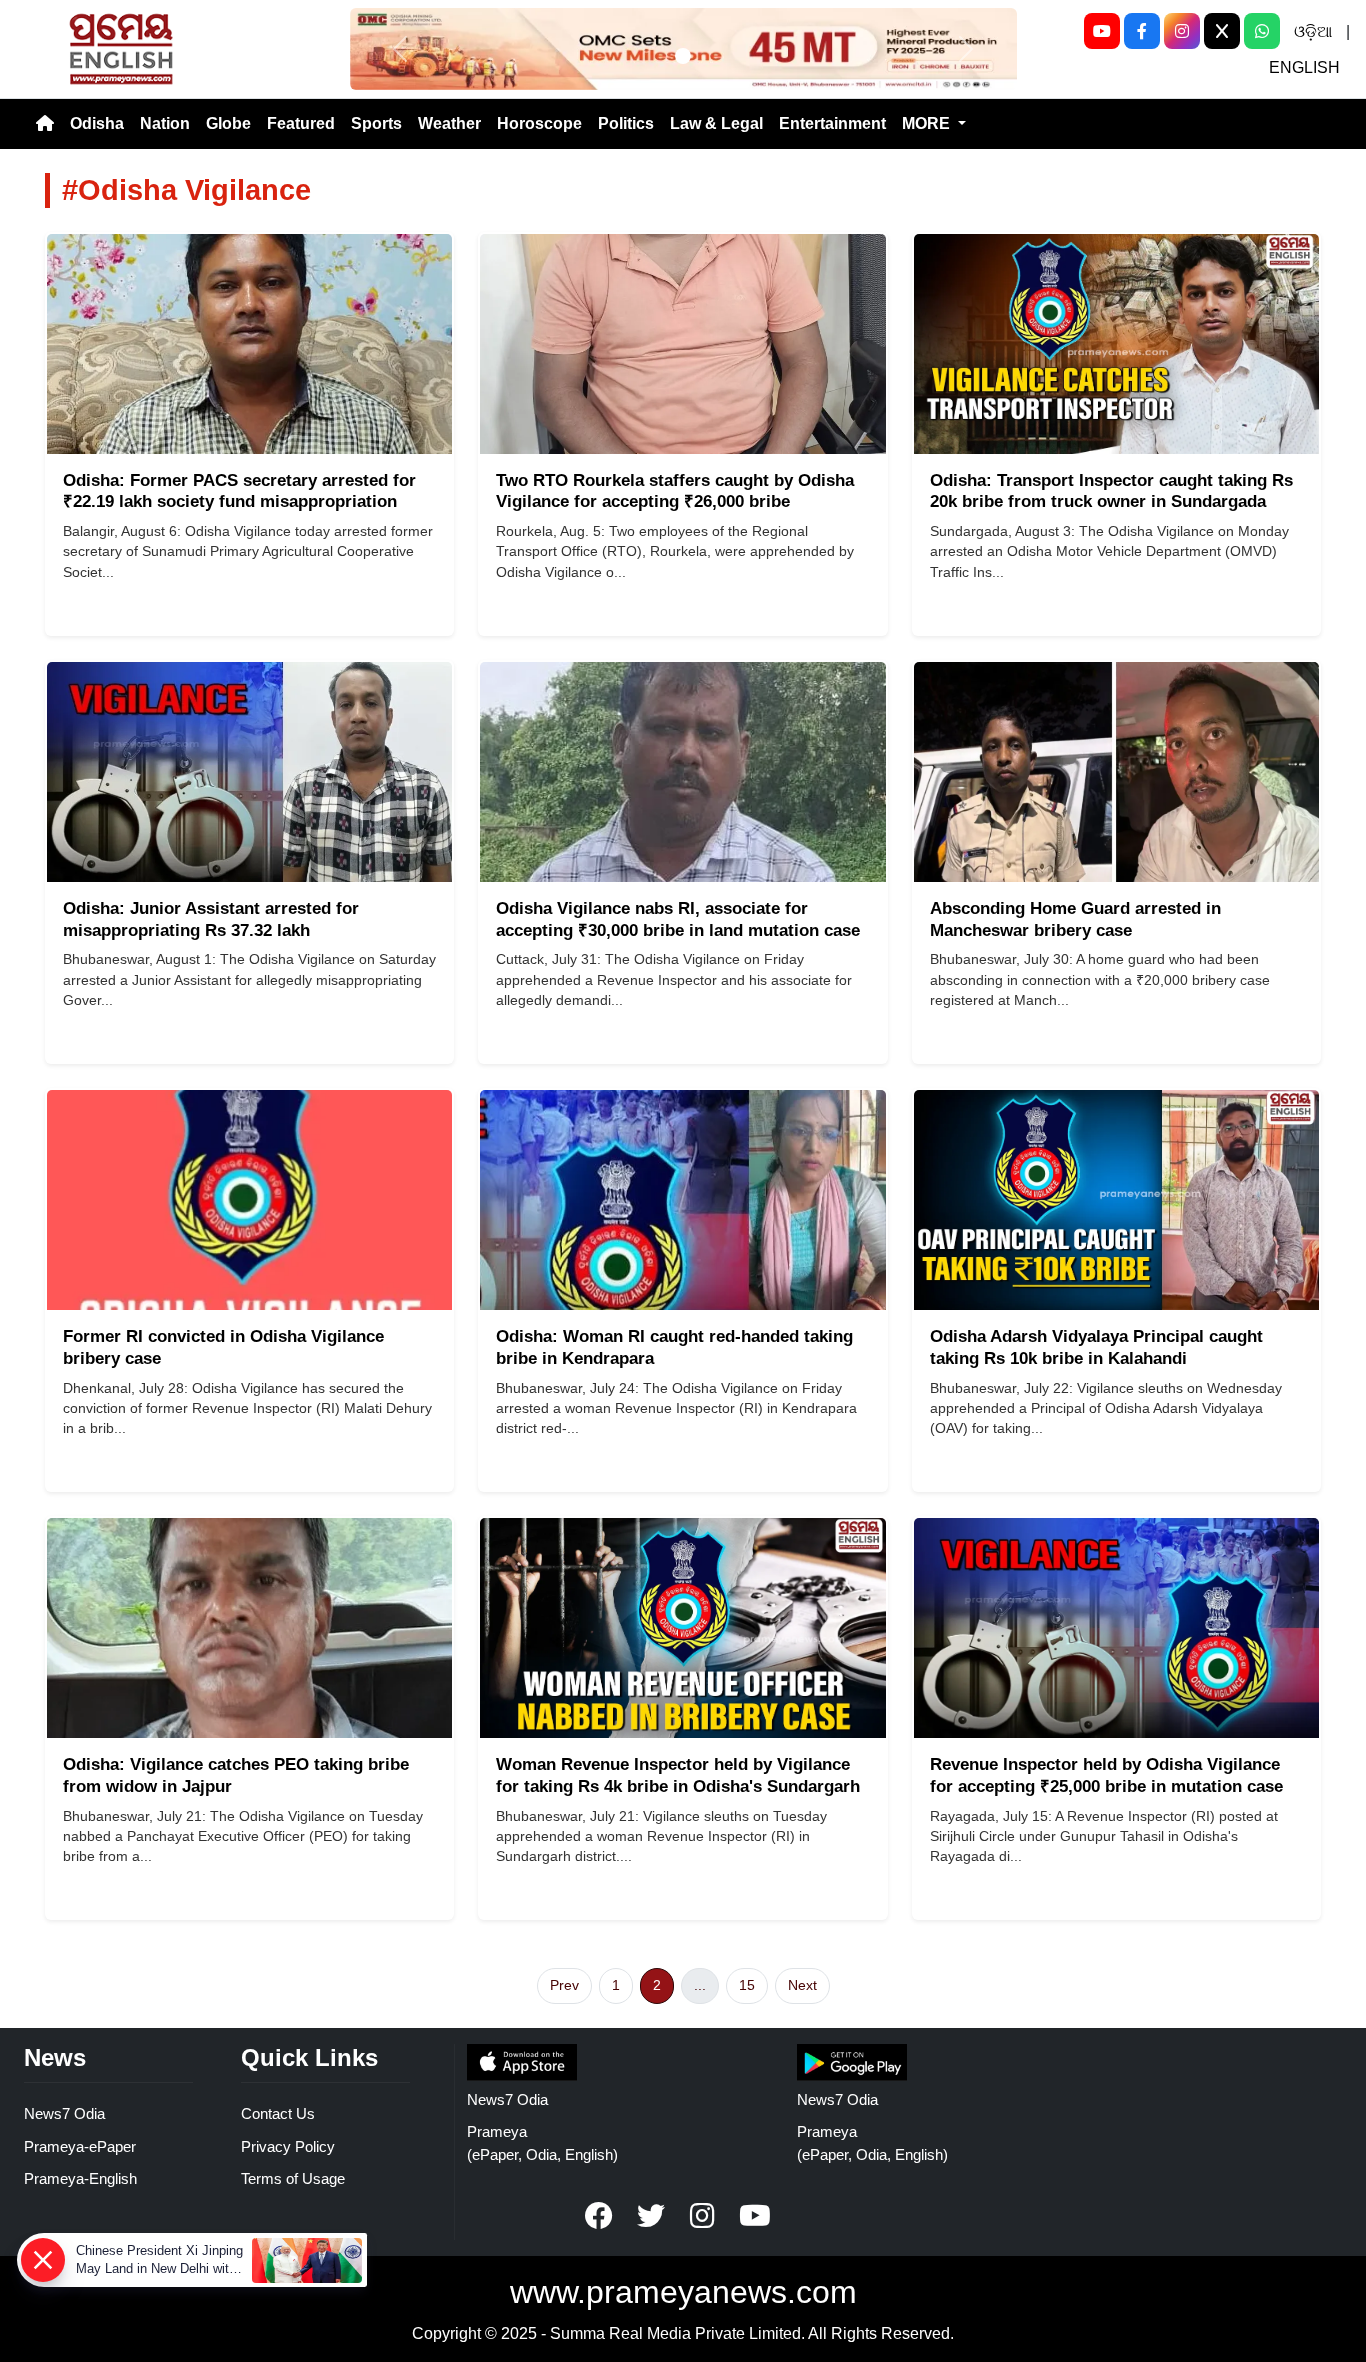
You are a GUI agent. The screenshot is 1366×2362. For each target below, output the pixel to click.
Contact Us (278, 2113)
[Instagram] (1182, 31)
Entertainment (832, 123)
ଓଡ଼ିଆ (1313, 31)
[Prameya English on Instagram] (703, 2216)
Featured (301, 123)
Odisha (97, 123)
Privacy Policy (288, 2146)
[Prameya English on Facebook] (599, 2216)
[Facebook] (1142, 31)
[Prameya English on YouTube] (755, 2216)
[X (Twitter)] (1222, 31)
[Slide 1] (683, 56)
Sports (376, 123)
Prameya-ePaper (80, 2146)
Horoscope (539, 123)
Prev (564, 1985)
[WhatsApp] (1262, 31)
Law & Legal (716, 123)
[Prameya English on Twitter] (651, 2216)
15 (747, 1985)
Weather (449, 123)
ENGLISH (1304, 67)
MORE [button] (928, 123)
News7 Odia (64, 2113)
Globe (228, 123)
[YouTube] (1102, 31)
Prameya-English (80, 2178)
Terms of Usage (293, 2178)
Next (802, 1985)
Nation (165, 123)
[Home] (45, 124)
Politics (626, 123)
